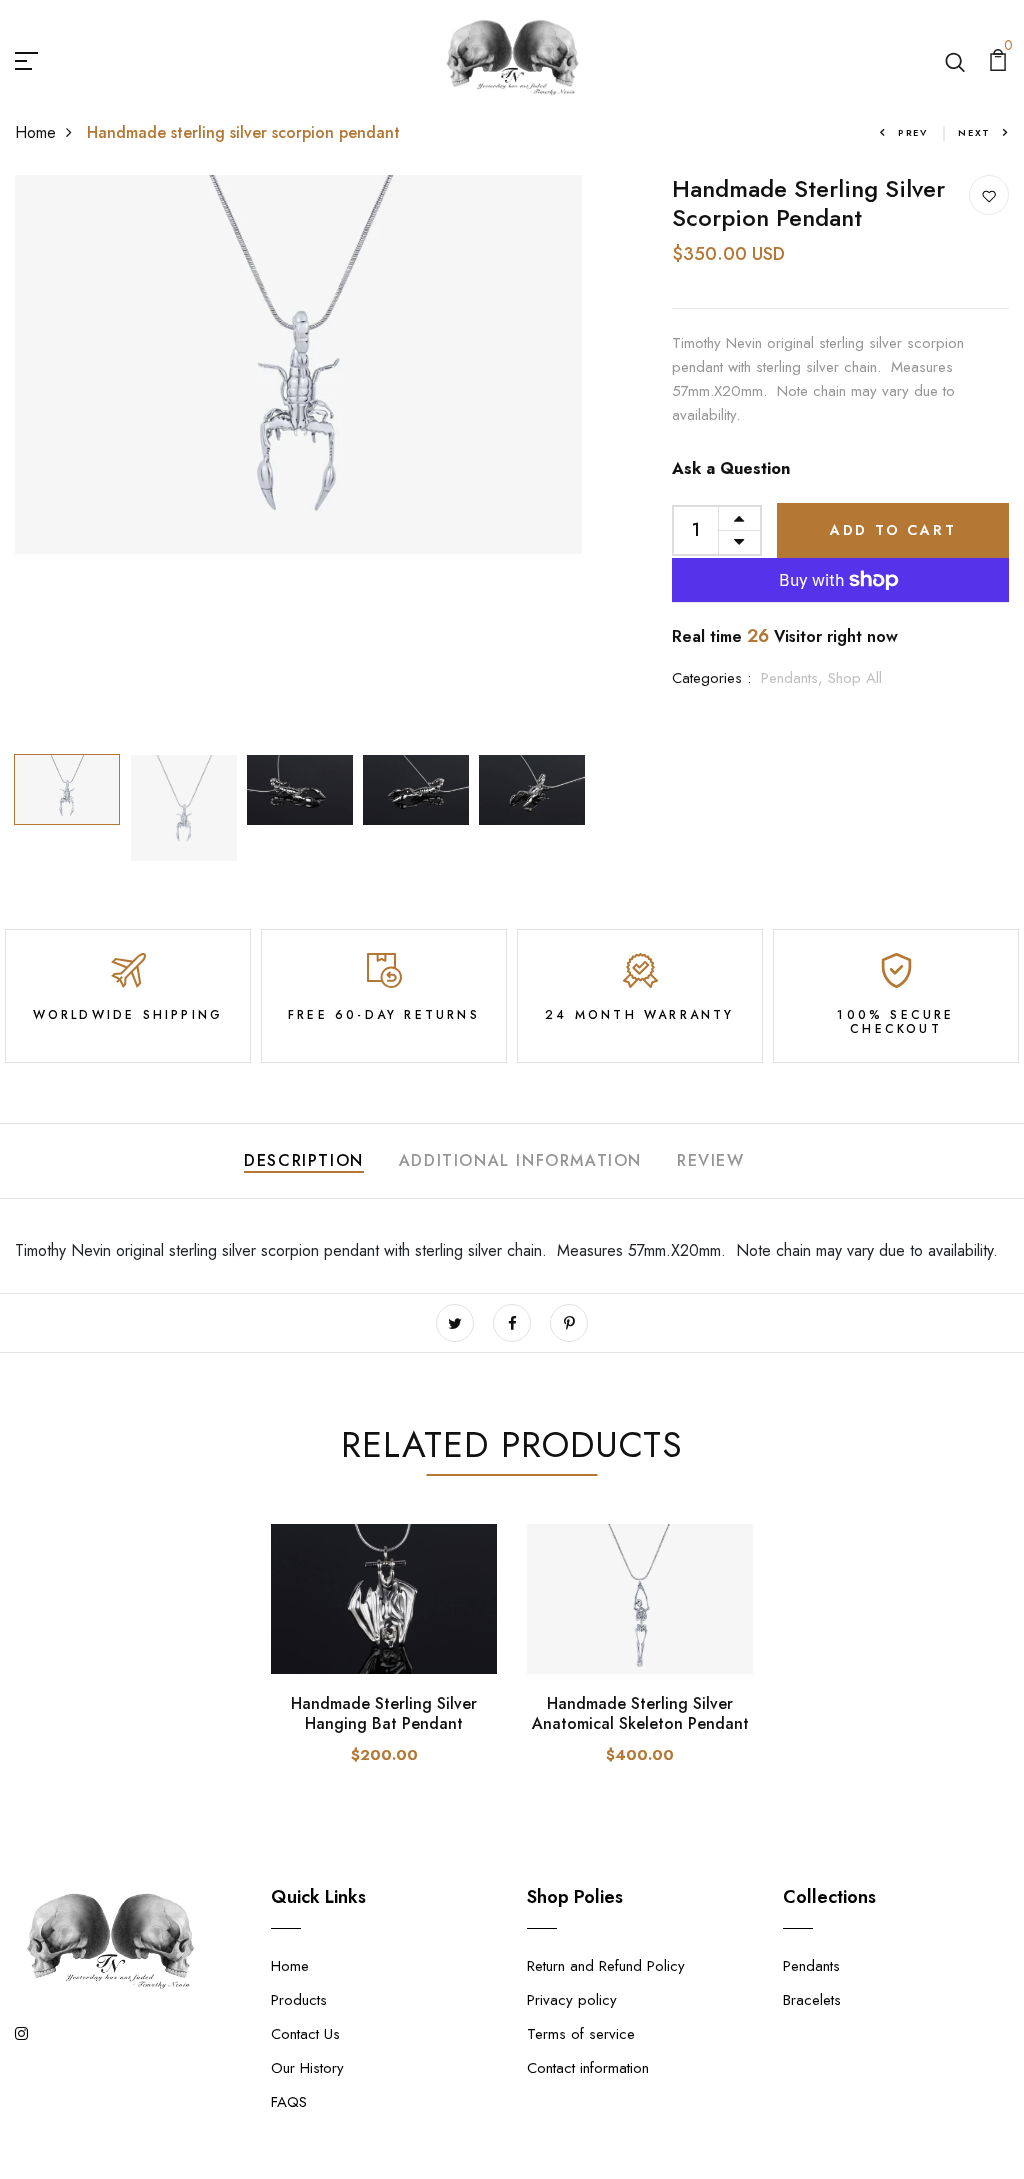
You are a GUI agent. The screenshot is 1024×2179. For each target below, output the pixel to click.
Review (711, 1160)
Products (299, 2000)
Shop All (855, 678)
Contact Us (305, 2034)
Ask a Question (731, 468)
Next (974, 132)
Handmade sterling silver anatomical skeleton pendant (640, 1713)
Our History (307, 2068)
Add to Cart (893, 530)
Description (304, 1160)
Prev (913, 132)
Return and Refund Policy (606, 1966)
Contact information (588, 2068)
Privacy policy (572, 2000)
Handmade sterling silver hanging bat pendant (384, 1713)
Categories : (711, 678)
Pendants (811, 1966)
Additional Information (520, 1160)
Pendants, (794, 678)
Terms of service (581, 2034)
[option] (299, 364)
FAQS (289, 2102)
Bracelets (812, 2000)
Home (35, 132)
